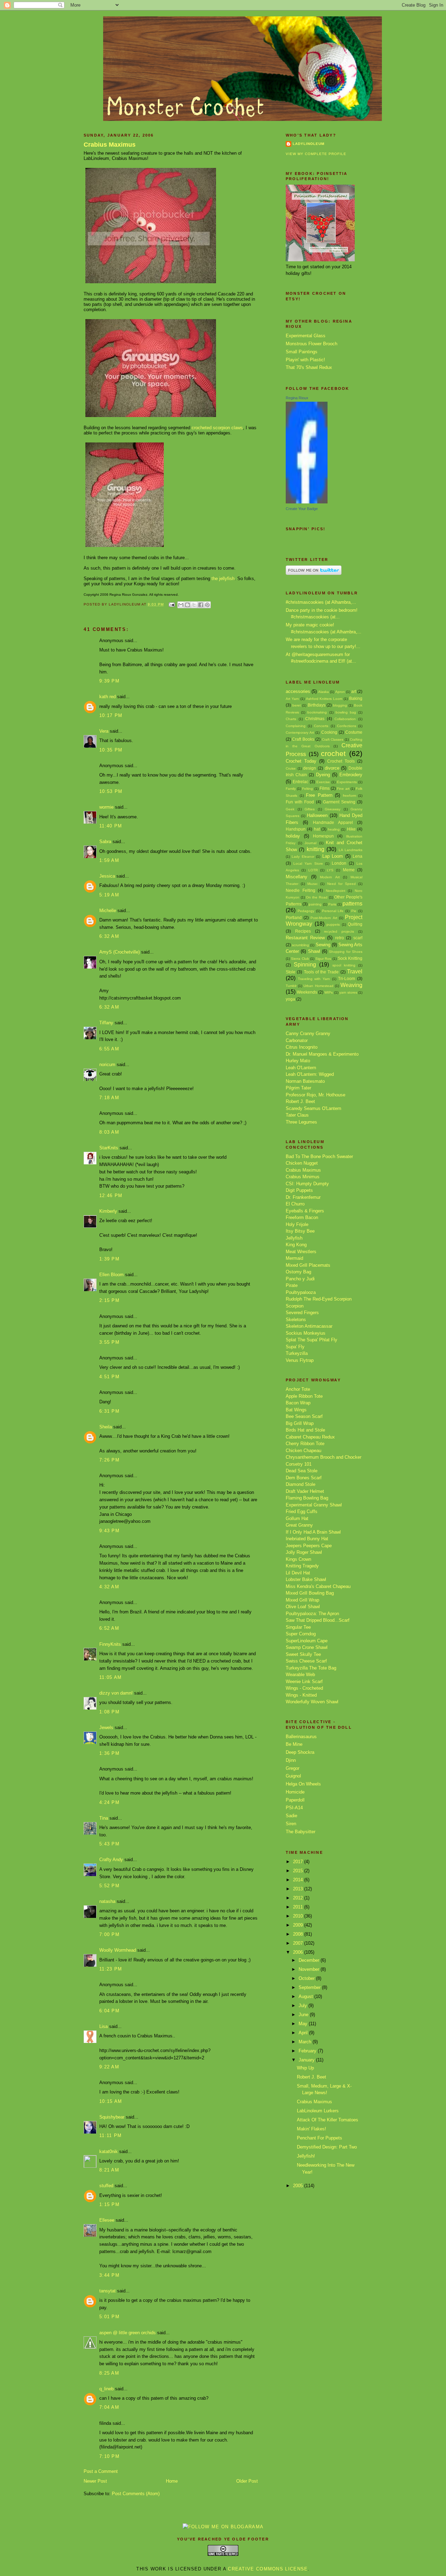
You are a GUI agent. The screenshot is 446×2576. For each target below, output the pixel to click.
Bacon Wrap (298, 1403)
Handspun (296, 829)
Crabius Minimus (303, 1177)
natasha (107, 1901)
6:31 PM (109, 1411)
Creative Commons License (268, 2569)
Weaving (351, 985)
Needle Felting (301, 890)
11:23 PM (111, 1969)
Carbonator (297, 1040)
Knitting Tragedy (302, 1566)
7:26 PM (109, 1460)
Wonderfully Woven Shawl (312, 1702)
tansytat (107, 2291)
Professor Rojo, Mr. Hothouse (316, 1095)
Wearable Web (300, 1675)
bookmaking (317, 712)
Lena (357, 856)
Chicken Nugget (302, 1163)
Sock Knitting (350, 958)
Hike (351, 829)
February (308, 2051)
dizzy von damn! (116, 1693)
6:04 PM (109, 2011)
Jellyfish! (306, 2156)
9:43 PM (109, 1531)
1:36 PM (109, 1753)
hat (317, 829)
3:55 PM (109, 1342)
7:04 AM (109, 2407)
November (310, 1969)
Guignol (293, 1776)
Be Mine (294, 1744)
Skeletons (296, 1320)
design (310, 768)
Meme (349, 870)
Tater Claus (297, 1115)
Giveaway (333, 809)
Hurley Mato (298, 1061)
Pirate (292, 1285)
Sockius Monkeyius (306, 1333)
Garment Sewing (339, 802)
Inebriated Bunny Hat (307, 1539)
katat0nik (109, 2151)
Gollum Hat (297, 1518)
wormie (106, 807)
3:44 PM (109, 2275)
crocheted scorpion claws (217, 428)
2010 (299, 1916)
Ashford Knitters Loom (324, 699)
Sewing (323, 945)
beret (297, 705)
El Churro (295, 1204)
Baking (356, 698)
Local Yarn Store (308, 863)
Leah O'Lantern (301, 1068)
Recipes (303, 931)
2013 (299, 1889)
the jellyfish (223, 579)
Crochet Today (301, 761)
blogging (340, 705)
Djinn (291, 1760)
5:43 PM (109, 1844)
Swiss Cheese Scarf (306, 1661)
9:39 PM (109, 681)
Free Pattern (319, 795)
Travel (355, 971)
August (306, 1996)
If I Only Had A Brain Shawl (313, 1532)
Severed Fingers (302, 1313)
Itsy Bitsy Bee (300, 1231)
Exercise (323, 782)
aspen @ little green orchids (128, 2333)
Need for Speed (341, 884)
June (304, 2015)
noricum (107, 1065)
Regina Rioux (297, 398)
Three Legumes (301, 1122)
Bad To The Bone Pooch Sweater (319, 1156)
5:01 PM (109, 2317)
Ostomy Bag (298, 1272)
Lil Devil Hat (298, 1573)
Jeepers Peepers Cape (309, 1546)
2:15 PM (109, 1300)
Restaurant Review (305, 938)
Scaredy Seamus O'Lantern (313, 1108)
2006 (299, 1952)
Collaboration (345, 719)
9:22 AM (109, 2067)
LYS (330, 870)
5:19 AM (109, 895)
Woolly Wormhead (118, 1950)
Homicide (295, 1792)
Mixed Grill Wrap (302, 1600)
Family (291, 789)
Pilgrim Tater (298, 1088)
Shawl (314, 951)
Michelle (108, 911)
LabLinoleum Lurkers (318, 2111)
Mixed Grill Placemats (308, 1265)
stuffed (106, 2186)
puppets (333, 924)
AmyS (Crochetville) (120, 952)
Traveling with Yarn (314, 979)
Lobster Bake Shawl (306, 1579)
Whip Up (305, 2068)
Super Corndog (301, 1634)
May (304, 2024)
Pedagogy (306, 911)
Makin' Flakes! (312, 2129)
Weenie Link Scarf (304, 1682)
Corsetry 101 (299, 1464)
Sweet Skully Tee (303, 1654)
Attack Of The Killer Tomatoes (328, 2120)
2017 (299, 1862)
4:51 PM (109, 1377)
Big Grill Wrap (300, 1423)
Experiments (347, 782)
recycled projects (339, 931)
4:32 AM (109, 1587)
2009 (299, 1925)
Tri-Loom (347, 978)
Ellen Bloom (111, 1275)
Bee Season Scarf (304, 1416)
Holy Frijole (297, 1224)
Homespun (323, 836)
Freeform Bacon (302, 1217)
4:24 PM (109, 1802)
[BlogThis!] (187, 605)
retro (340, 938)
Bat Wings (296, 1410)
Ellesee (107, 2220)
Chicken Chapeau (303, 1451)
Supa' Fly (295, 1347)
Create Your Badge (302, 509)
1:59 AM (109, 860)
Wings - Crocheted (304, 1688)
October (307, 1978)
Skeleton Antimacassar (309, 1326)
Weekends (307, 992)
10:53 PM (111, 791)
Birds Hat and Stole (305, 1430)
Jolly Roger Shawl (304, 1552)
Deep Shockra (300, 1752)
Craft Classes (333, 739)
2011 (299, 1907)
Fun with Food (300, 802)
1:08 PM (109, 1712)
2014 (299, 1880)
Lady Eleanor (303, 857)
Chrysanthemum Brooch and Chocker (324, 1457)
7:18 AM (109, 1098)
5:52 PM (109, 1886)
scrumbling (301, 945)
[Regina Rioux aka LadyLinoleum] (307, 502)
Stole (291, 972)
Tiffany (106, 1023)
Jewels (106, 1727)
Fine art (343, 789)
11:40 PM (111, 826)
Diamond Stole (301, 1484)
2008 (299, 1934)
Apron (340, 692)
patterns (352, 904)
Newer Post (95, 2481)
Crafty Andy (111, 1860)
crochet (333, 753)
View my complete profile (316, 154)
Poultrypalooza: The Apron (312, 1614)
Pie (354, 911)
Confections (347, 726)
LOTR (313, 870)
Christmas (315, 719)
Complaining (296, 726)
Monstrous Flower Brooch (312, 344)
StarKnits (109, 1148)
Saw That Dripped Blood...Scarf (318, 1620)
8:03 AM (109, 1132)
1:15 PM (109, 2204)
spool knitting (344, 965)
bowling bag (346, 712)
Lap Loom (333, 856)
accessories (298, 691)
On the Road (317, 897)
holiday (293, 836)
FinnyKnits (110, 1644)
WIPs (329, 992)
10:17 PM (111, 715)
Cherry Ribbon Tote (305, 1444)
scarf (358, 938)
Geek (290, 809)
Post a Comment (101, 2471)
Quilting (355, 924)
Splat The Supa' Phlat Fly (312, 1340)
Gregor (293, 1768)
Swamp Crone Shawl (307, 1647)
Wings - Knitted (301, 1695)
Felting (307, 789)
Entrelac (301, 782)
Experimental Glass (306, 336)
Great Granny (299, 1525)
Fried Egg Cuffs (302, 1511)
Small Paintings (302, 352)
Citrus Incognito (302, 1047)
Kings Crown (298, 1559)
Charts (291, 719)
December (310, 1960)
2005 (299, 2186)
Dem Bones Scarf (304, 1478)
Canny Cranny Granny (308, 1034)
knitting (316, 849)
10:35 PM (111, 750)
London (339, 863)
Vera (104, 731)
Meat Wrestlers (301, 1252)
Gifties (310, 809)
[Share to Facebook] (201, 605)
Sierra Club (300, 959)
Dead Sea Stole (302, 1471)
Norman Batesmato (305, 1081)
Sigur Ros (323, 959)
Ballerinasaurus (301, 1737)
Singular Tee (298, 1627)
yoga (290, 999)
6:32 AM (109, 936)
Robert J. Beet (300, 1101)
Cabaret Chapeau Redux (310, 1437)
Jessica (107, 876)
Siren (291, 1824)
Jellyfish (294, 1238)
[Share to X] (194, 605)
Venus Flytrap (300, 1360)
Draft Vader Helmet (305, 1491)
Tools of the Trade (321, 972)
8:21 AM (109, 2170)
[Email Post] (172, 604)
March (306, 2042)
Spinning (305, 965)
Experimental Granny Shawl (314, 1505)
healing (334, 829)
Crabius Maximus (110, 145)
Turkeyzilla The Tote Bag (311, 1668)
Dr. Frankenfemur (303, 1197)
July (303, 2006)
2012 (299, 1898)
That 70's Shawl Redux (309, 367)
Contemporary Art (300, 732)
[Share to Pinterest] (207, 605)
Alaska (324, 692)
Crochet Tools (341, 761)
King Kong (296, 1245)
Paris (332, 904)
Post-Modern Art (324, 918)
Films (325, 788)
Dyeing (323, 775)
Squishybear (112, 2117)
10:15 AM (111, 2101)
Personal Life (333, 911)
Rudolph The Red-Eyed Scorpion (319, 1299)
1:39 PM (109, 1259)
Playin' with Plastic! (305, 360)
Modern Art (330, 877)
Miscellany (297, 877)
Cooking (329, 732)
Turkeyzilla (297, 1353)
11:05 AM (110, 1677)
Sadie (291, 1816)
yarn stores (348, 992)
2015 (299, 1871)
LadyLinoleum (309, 144)
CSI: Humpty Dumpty (307, 1184)
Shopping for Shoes (346, 952)
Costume (354, 732)
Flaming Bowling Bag (307, 1498)
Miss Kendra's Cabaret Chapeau (318, 1586)
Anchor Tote (298, 1389)
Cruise (291, 768)
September (310, 1987)
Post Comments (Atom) (136, 2494)
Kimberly (108, 1211)
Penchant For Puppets (320, 2138)
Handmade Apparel (333, 822)
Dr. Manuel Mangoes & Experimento (322, 1054)
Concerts (321, 726)
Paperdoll (295, 1800)
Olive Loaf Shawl (303, 1607)
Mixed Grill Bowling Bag (310, 1593)
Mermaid (294, 1258)
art (354, 691)
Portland (294, 917)
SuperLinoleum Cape (307, 1641)
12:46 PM (111, 1196)
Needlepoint (336, 891)
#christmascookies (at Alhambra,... (321, 602)
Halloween (317, 815)
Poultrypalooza (301, 1292)
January (307, 2060)
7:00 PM (109, 1934)
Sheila (106, 1427)
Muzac (313, 884)
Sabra (105, 842)
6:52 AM (109, 1628)
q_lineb (106, 2389)
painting (315, 904)
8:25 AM (109, 2373)
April (304, 2033)
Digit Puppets (299, 1190)
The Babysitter (301, 1832)
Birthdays (317, 705)
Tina (104, 1818)
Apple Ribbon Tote (304, 1396)
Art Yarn (292, 699)
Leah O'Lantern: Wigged (310, 1074)
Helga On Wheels (303, 1784)
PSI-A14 (294, 1808)
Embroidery (351, 775)
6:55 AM (109, 1049)
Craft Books (303, 739)
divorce (332, 768)
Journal (310, 843)
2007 (299, 1943)
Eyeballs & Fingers (305, 1211)
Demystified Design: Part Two (327, 2147)
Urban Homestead (318, 986)
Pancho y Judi (300, 1279)
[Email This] (181, 605)
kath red (107, 697)
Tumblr (291, 986)
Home (172, 2481)
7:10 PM (109, 2456)
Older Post (247, 2481)
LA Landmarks (351, 850)
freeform (349, 796)
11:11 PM (110, 2135)
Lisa (103, 2026)
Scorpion (295, 1306)
